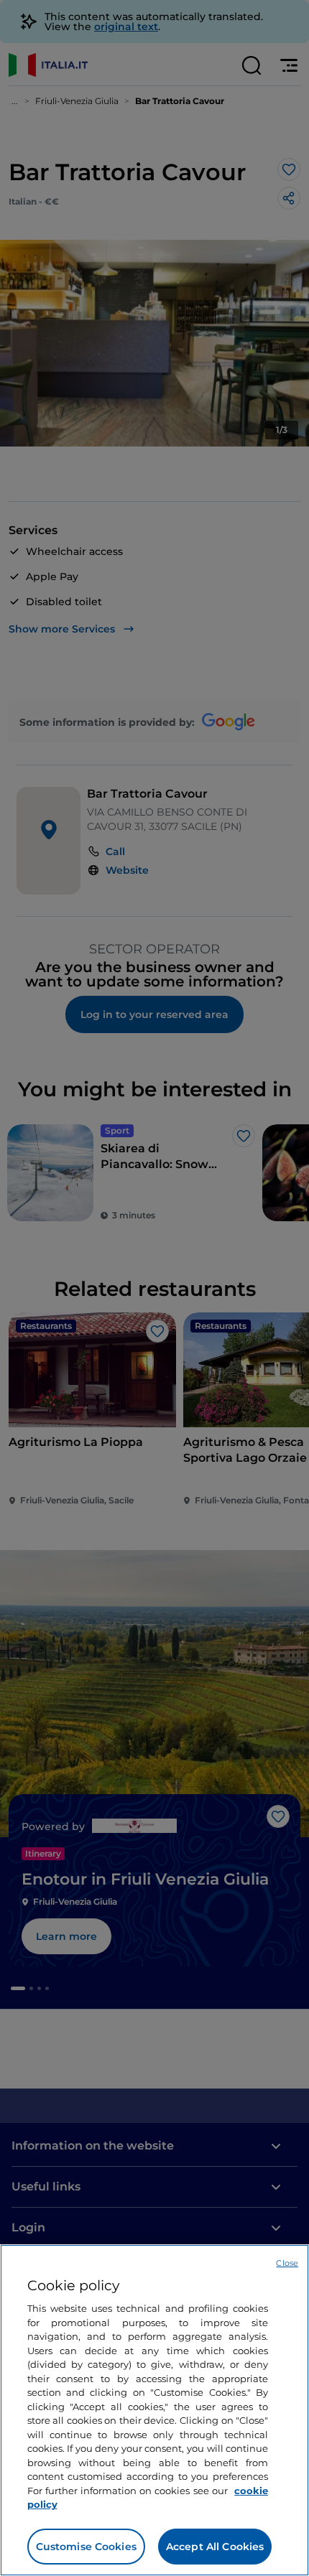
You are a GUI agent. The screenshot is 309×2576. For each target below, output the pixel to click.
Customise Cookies (86, 2547)
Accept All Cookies (215, 2547)
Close (287, 2263)
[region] (154, 2410)
